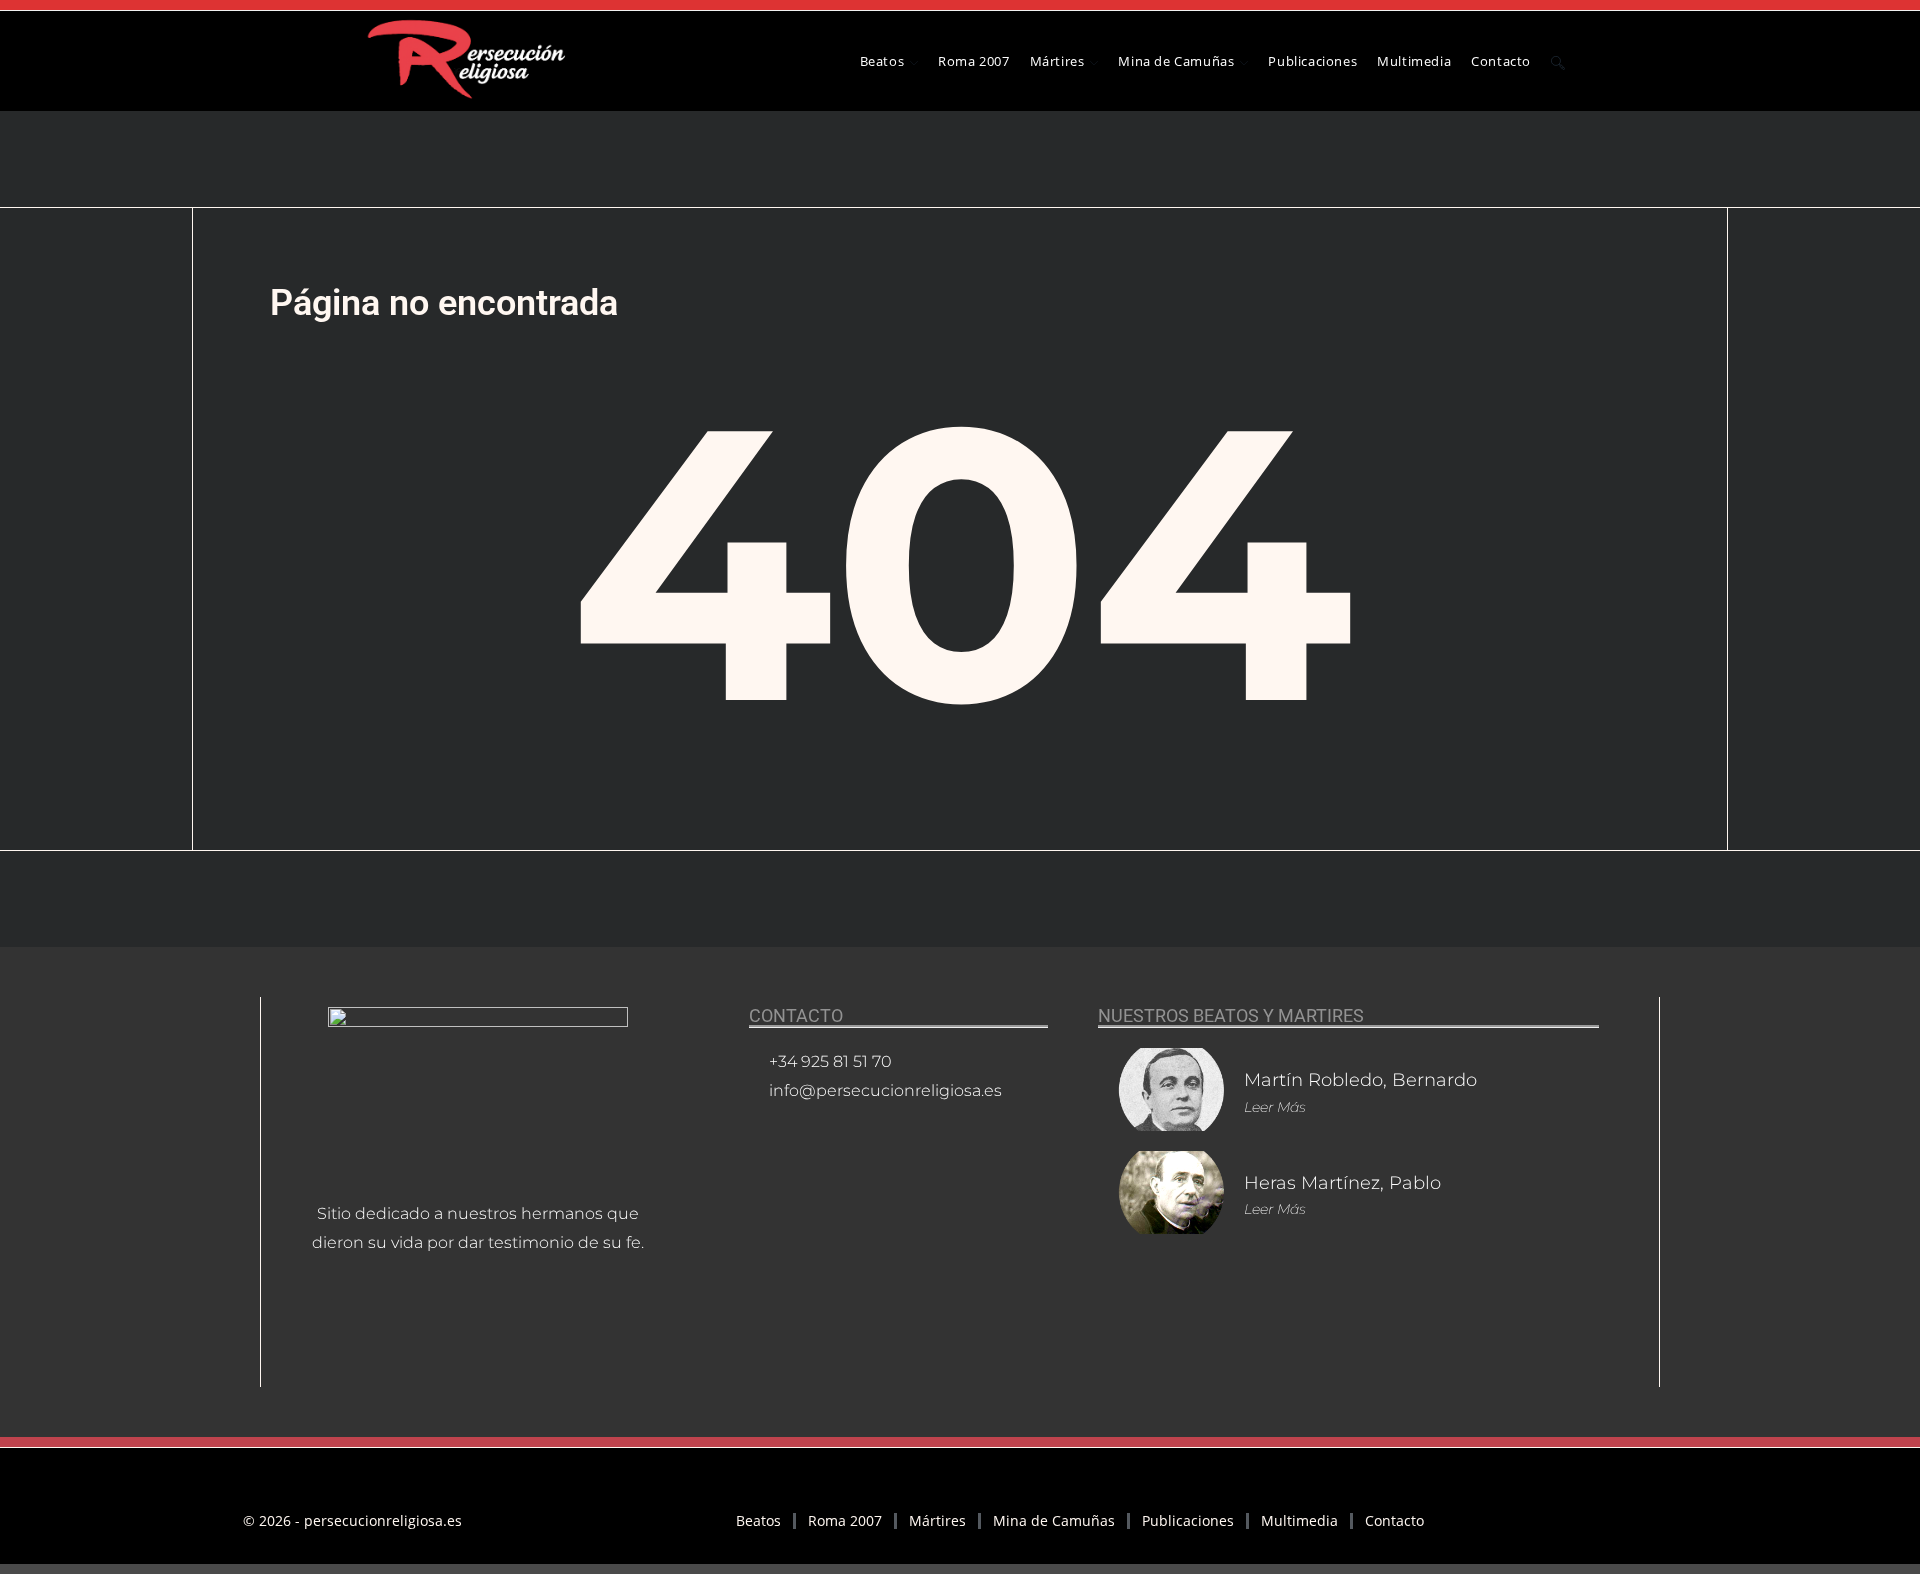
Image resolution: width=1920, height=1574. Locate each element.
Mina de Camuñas (1054, 1520)
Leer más (1275, 1107)
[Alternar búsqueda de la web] (1558, 61)
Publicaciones (1188, 1520)
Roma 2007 (845, 1520)
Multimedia (1299, 1520)
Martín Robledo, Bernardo (1360, 1080)
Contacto (1394, 1520)
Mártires (937, 1520)
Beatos (758, 1520)
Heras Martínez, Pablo (1342, 1183)
